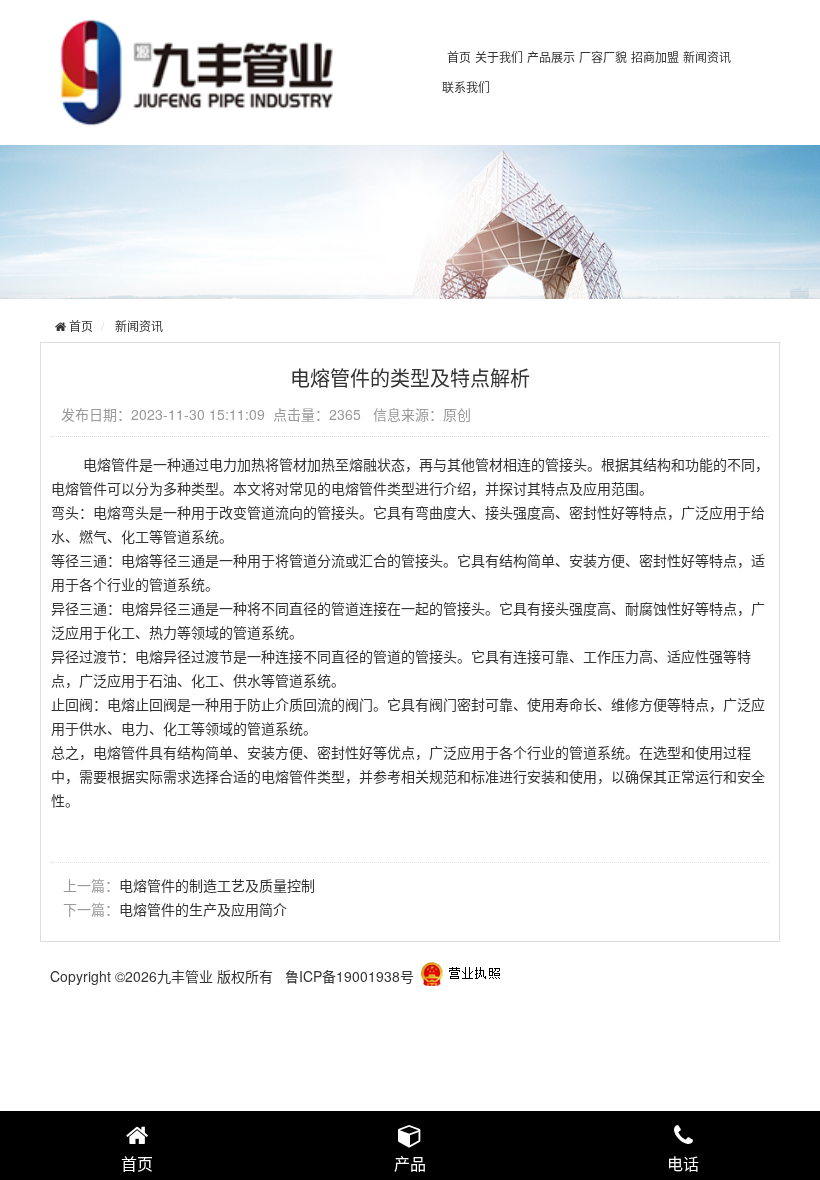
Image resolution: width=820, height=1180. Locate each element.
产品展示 (551, 56)
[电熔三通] (460, 976)
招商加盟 (655, 56)
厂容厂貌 (603, 56)
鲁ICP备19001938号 (349, 976)
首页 (459, 56)
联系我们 (466, 86)
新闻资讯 (707, 56)
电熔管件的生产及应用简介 (203, 909)
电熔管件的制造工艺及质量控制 (217, 885)
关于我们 (499, 56)
